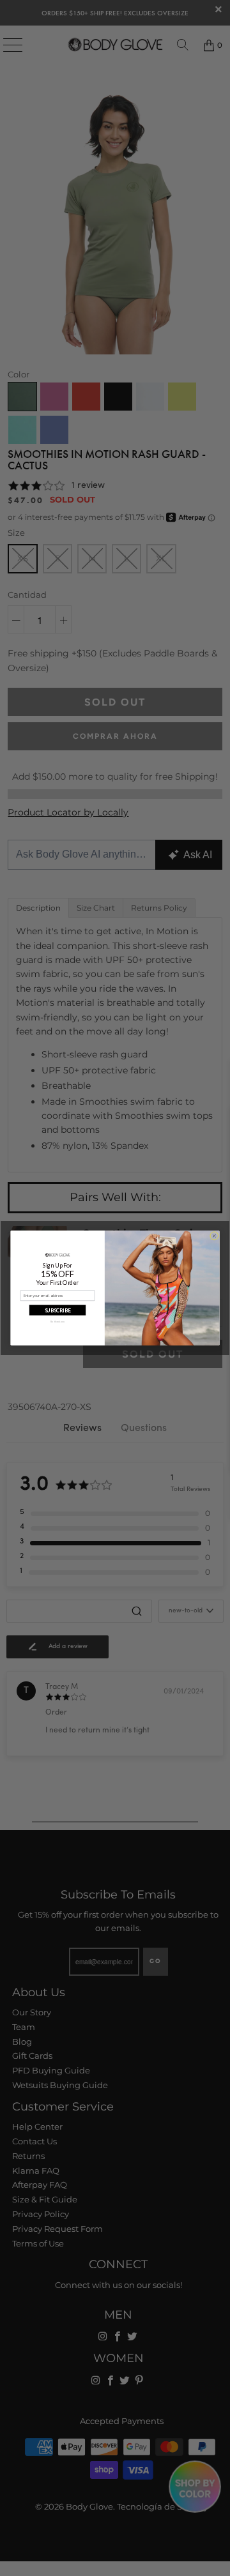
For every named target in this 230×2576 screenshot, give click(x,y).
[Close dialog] (214, 1236)
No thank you (57, 1322)
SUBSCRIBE (58, 1310)
